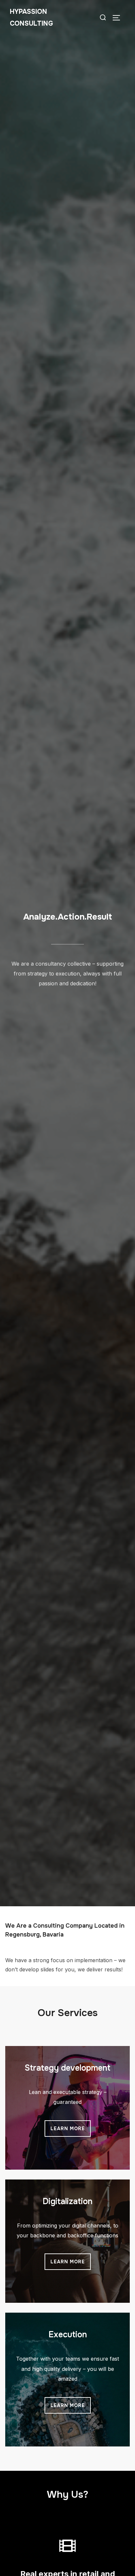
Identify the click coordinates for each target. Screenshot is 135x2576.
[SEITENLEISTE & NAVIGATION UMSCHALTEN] (119, 18)
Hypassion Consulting (31, 18)
